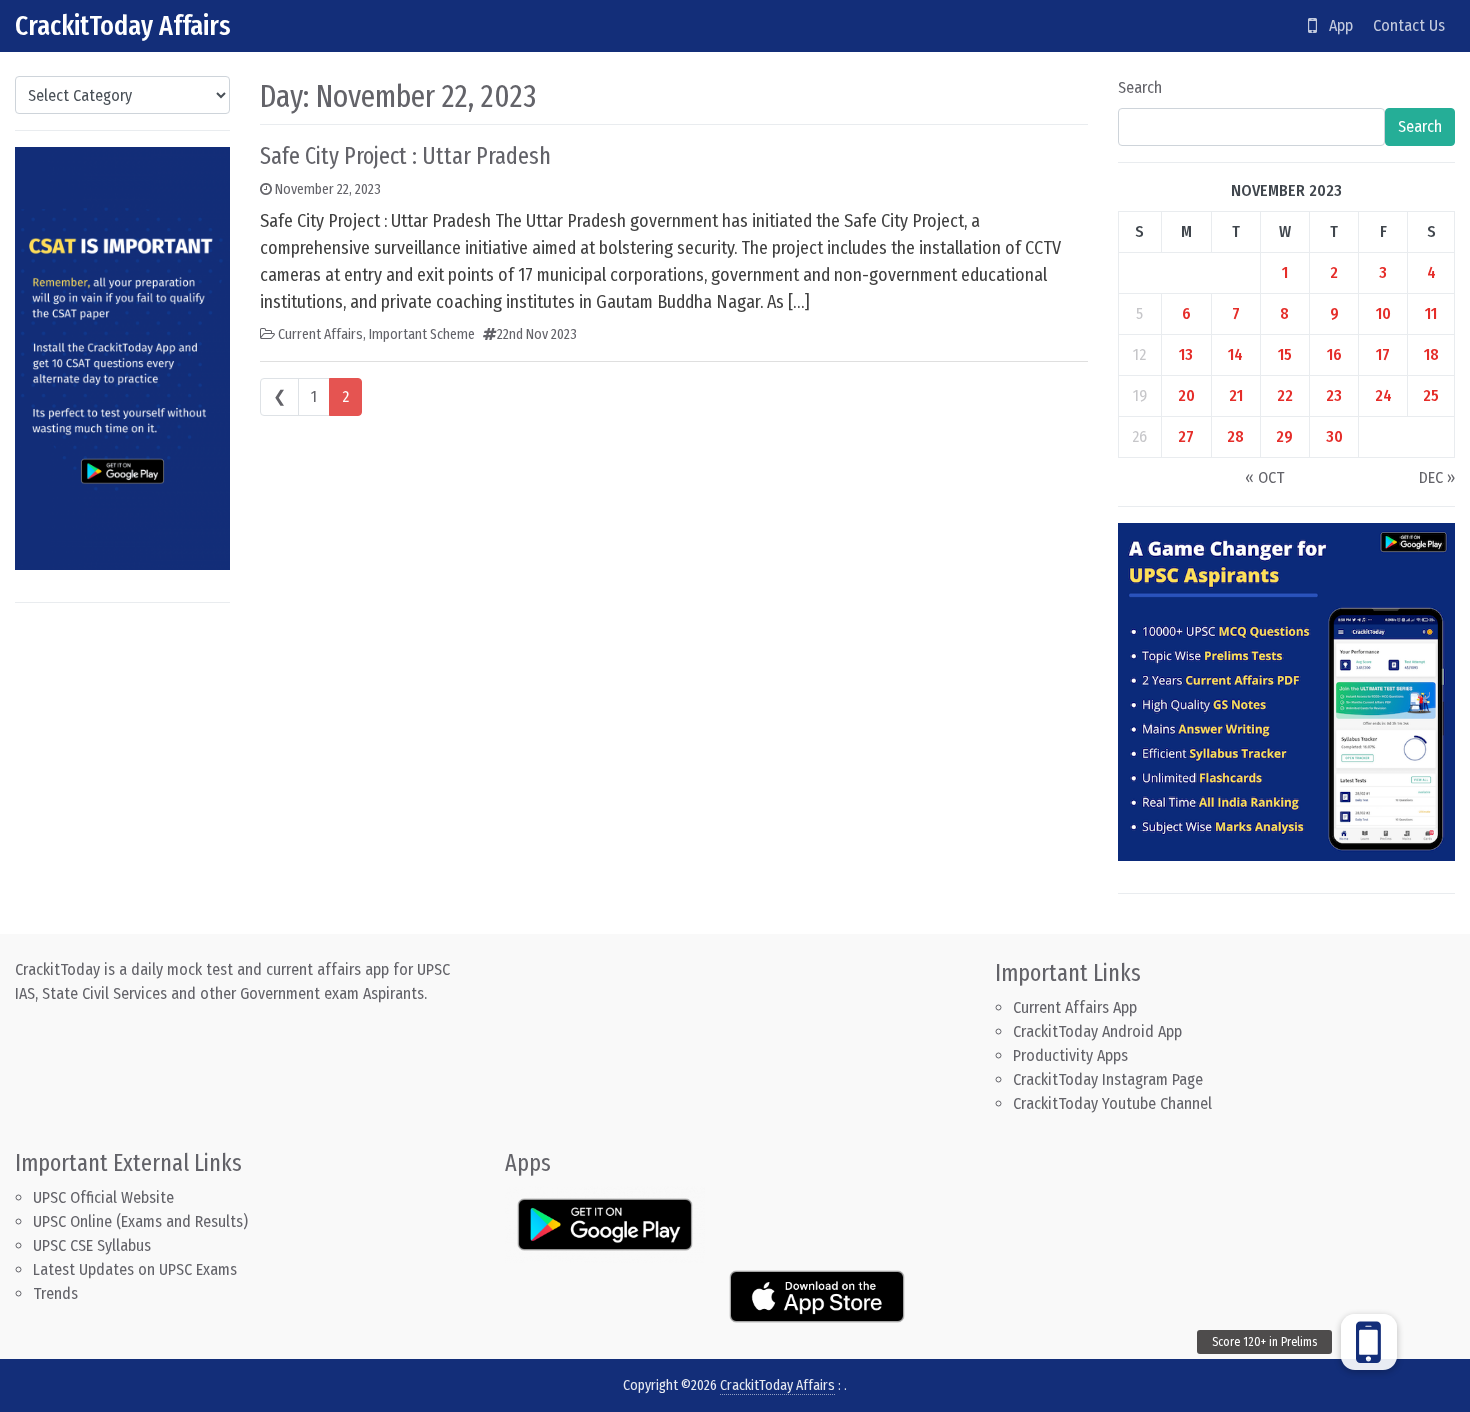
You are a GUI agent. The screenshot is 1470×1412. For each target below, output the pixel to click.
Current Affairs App (1075, 1007)
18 (1431, 354)
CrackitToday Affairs (123, 25)
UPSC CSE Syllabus (94, 1245)
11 (1431, 313)
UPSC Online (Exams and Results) (140, 1221)
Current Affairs (320, 334)
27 (1186, 436)
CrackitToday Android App (1097, 1031)
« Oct (1264, 477)
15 (1285, 354)
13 (1186, 354)
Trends (55, 1293)
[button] (1369, 1342)
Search (1140, 87)
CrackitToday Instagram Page (1108, 1079)
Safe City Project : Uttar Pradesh (405, 156)
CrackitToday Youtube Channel (1112, 1103)
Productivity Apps (1070, 1055)
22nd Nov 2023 (537, 334)
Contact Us (1409, 25)
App (1335, 25)
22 (1285, 395)
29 (1284, 436)
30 (1334, 436)
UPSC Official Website (103, 1197)
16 (1334, 354)
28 (1235, 436)
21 (1236, 395)
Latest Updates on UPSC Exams (135, 1269)
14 (1235, 354)
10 (1383, 313)
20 (1186, 395)
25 (1431, 395)
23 (1334, 395)
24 (1383, 395)
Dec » (1437, 477)
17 (1383, 354)
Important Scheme (422, 334)
